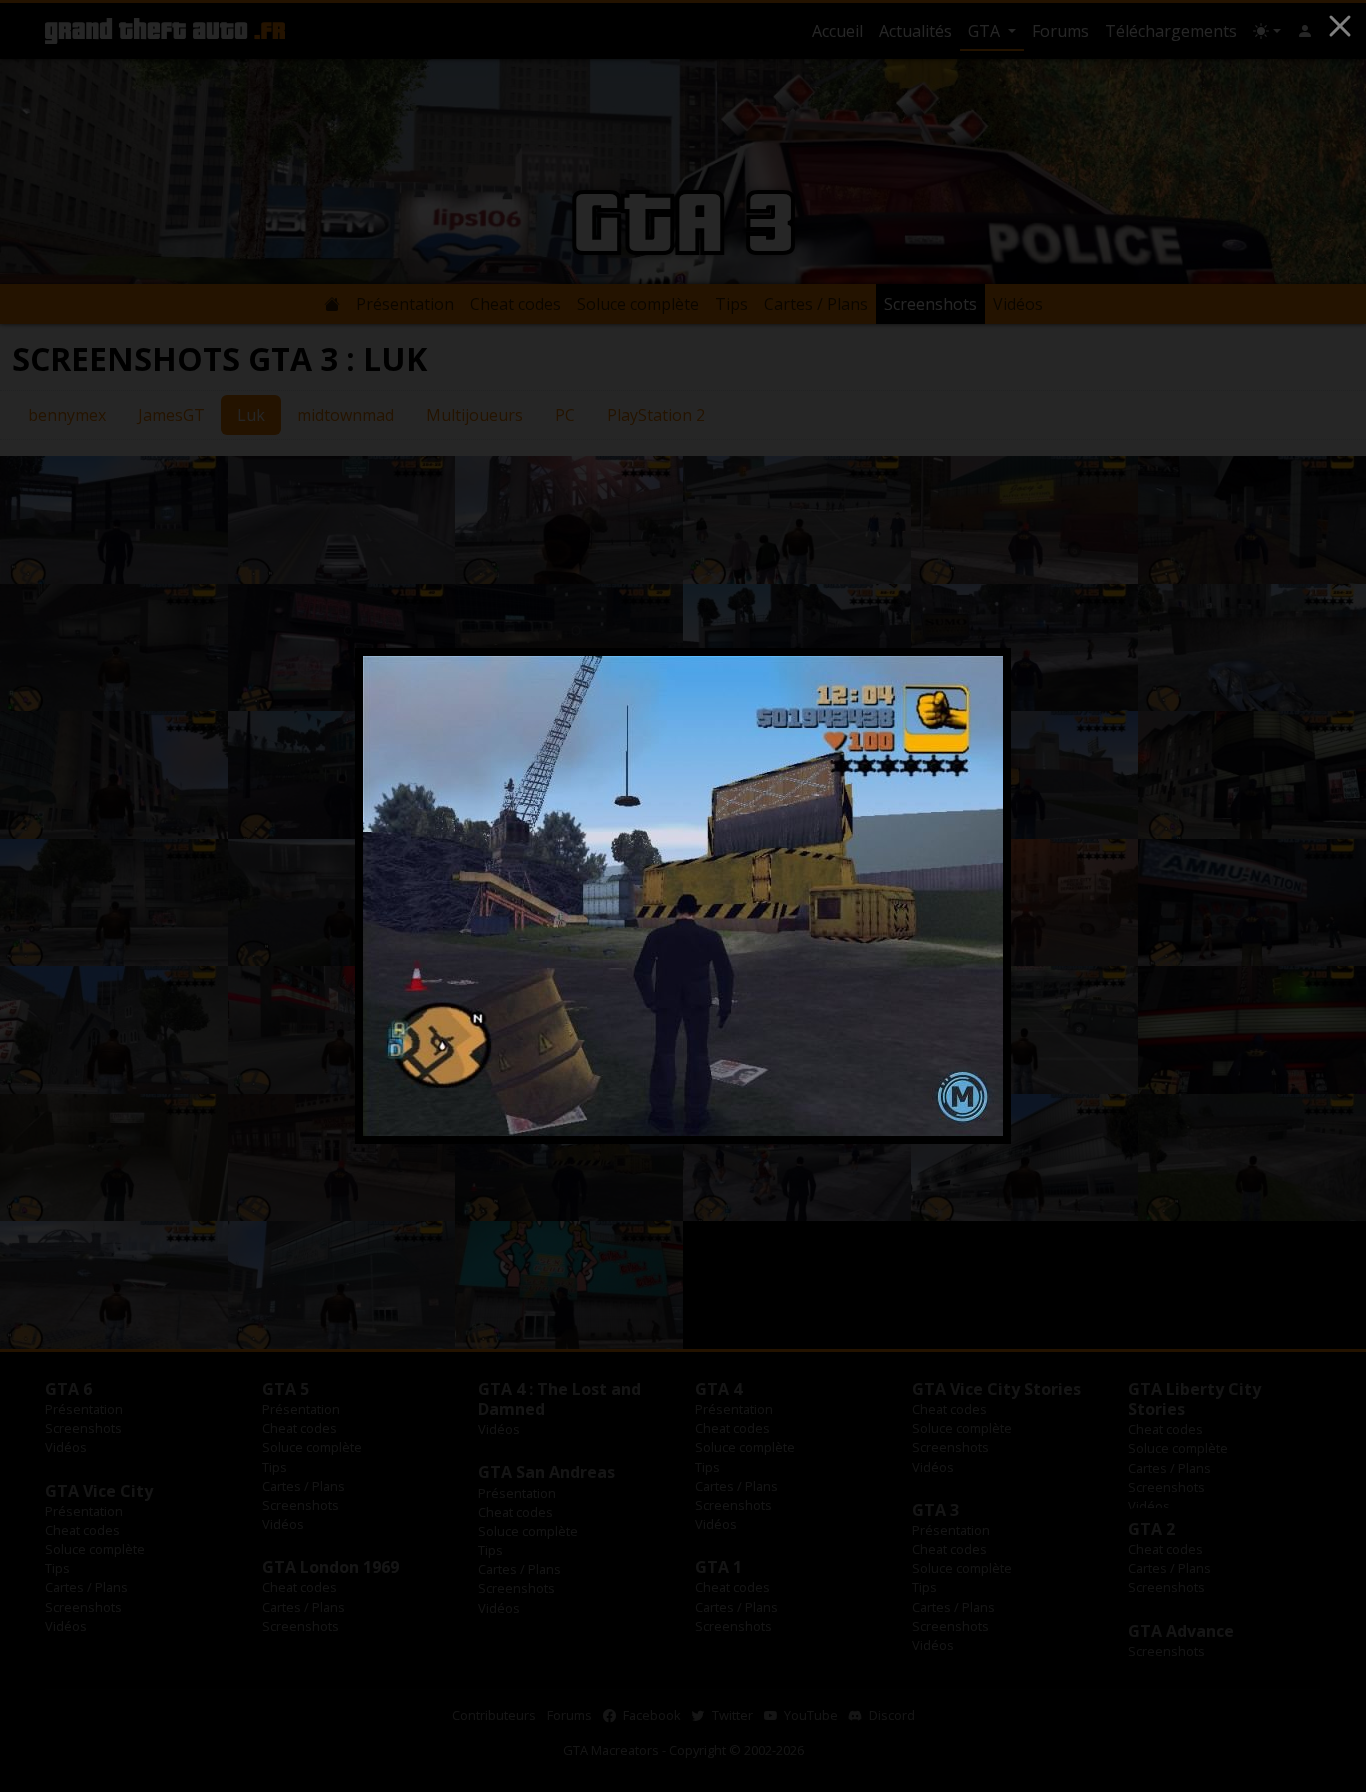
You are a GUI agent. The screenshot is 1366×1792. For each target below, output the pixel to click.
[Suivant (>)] (963, 896)
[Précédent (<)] (403, 896)
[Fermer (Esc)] (1340, 26)
